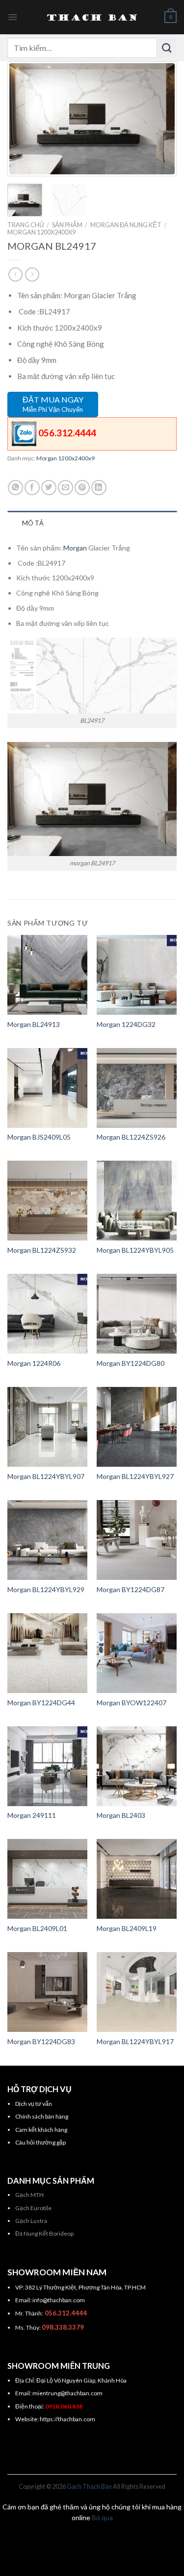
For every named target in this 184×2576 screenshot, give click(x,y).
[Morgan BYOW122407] (137, 1653)
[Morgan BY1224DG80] (137, 1314)
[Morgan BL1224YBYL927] (137, 1427)
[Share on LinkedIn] (99, 488)
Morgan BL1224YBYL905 (135, 1250)
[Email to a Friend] (66, 488)
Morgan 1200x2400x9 (41, 232)
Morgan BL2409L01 (37, 1928)
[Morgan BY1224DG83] (47, 1992)
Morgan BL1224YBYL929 (46, 1589)
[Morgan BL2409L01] (47, 1879)
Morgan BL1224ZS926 (131, 1137)
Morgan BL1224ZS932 (42, 1250)
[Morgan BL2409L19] (137, 1879)
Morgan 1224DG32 (126, 1024)
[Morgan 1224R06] (47, 1314)
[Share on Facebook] (32, 488)
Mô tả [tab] (33, 523)
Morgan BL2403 (121, 1815)
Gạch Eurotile (33, 2208)
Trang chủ (26, 225)
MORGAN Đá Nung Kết (126, 225)
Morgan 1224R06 (34, 1363)
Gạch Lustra (31, 2221)
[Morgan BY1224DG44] (47, 1653)
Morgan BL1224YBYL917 (135, 2041)
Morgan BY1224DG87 (131, 1589)
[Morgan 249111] (47, 1766)
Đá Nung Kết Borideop (44, 2233)
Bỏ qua (102, 2517)
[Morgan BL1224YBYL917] (137, 1992)
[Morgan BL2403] (137, 1766)
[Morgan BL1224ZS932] (47, 1201)
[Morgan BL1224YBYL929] (47, 1540)
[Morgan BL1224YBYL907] (47, 1427)
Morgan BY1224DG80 (131, 1363)
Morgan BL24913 (34, 1024)
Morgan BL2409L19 (127, 1928)
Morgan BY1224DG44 (41, 1703)
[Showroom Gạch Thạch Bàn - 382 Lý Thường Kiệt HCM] (92, 17)
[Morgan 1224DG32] (137, 975)
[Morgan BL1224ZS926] (137, 1088)
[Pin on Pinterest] (82, 488)
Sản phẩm (67, 225)
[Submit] (167, 48)
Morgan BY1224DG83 (41, 2041)
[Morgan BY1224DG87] (137, 1540)
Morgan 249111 (32, 1815)
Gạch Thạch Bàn (89, 2487)
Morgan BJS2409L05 (39, 1137)
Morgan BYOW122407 (131, 1703)
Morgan (75, 548)
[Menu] (13, 17)
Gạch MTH (29, 2195)
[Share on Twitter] (49, 488)
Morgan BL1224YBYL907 (46, 1476)
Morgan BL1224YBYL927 (135, 1476)
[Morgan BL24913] (47, 975)
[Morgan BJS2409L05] (47, 1088)
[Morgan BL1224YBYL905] (137, 1201)
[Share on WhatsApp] (15, 488)
